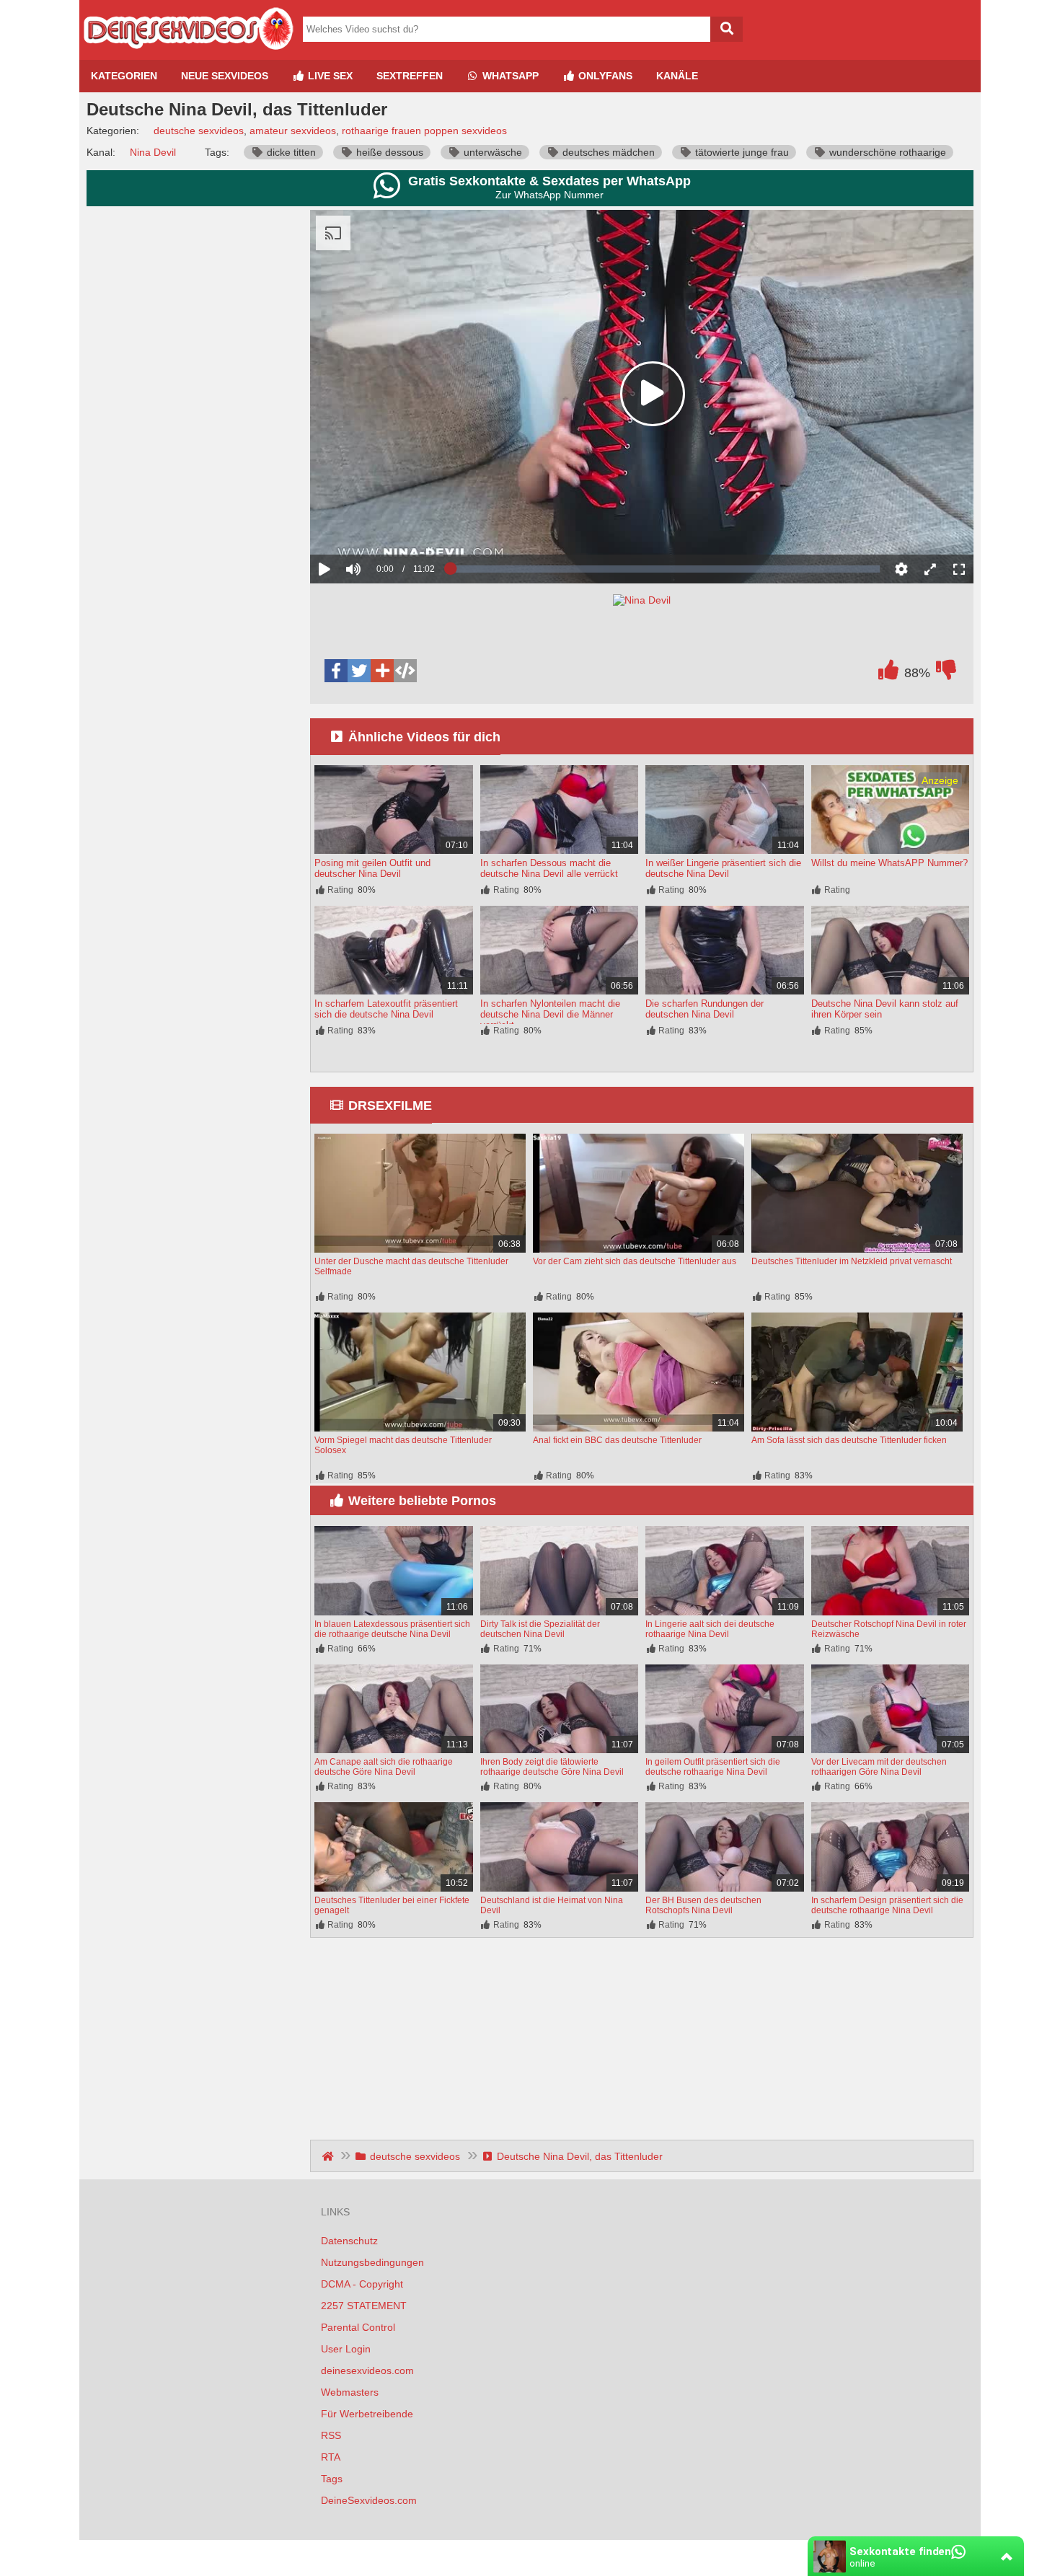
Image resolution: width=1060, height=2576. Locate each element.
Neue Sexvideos (225, 76)
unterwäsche (491, 152)
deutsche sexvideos (199, 131)
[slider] (378, 524)
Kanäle (677, 76)
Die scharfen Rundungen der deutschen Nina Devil (705, 1009)
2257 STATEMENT (364, 2306)
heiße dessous (388, 152)
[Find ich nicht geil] (946, 674)
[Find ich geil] (888, 674)
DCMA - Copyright (362, 2284)
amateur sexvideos (293, 131)
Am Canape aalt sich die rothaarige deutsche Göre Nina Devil (384, 1767)
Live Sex (329, 76)
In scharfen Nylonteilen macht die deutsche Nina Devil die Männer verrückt (550, 1014)
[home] (329, 2156)
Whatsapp (509, 76)
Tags (332, 2479)
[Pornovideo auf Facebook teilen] (336, 671)
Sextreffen (410, 76)
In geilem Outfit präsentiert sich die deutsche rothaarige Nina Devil (713, 1767)
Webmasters (350, 2392)
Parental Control (358, 2327)
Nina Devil (153, 152)
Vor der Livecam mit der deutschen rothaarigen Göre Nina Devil (879, 1767)
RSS (331, 2435)
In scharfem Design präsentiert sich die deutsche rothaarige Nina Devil (887, 1905)
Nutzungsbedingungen (372, 2262)
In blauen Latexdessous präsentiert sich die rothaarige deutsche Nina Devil (392, 1629)
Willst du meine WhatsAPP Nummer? (889, 863)
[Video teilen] (382, 671)
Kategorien (124, 76)
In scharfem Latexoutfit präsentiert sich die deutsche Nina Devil (386, 1009)
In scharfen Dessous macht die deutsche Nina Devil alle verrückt (549, 868)
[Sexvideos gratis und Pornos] (187, 54)
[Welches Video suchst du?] (726, 29)
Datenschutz (349, 2241)
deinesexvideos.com (367, 2370)
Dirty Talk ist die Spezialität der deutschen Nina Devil (540, 1629)
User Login (346, 2349)
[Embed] (405, 671)
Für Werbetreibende (367, 2414)
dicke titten (290, 152)
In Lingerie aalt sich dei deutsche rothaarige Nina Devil (710, 1629)
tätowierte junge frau (741, 152)
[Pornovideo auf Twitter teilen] (359, 671)
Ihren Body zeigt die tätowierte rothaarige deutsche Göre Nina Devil (552, 1767)
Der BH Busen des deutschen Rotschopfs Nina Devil (703, 1905)
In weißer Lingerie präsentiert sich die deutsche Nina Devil (723, 868)
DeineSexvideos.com (369, 2500)
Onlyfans (604, 76)
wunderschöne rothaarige (886, 152)
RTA (331, 2457)
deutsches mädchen (607, 152)
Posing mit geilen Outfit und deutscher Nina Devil (372, 868)
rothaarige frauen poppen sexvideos (424, 131)
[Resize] (930, 569)
